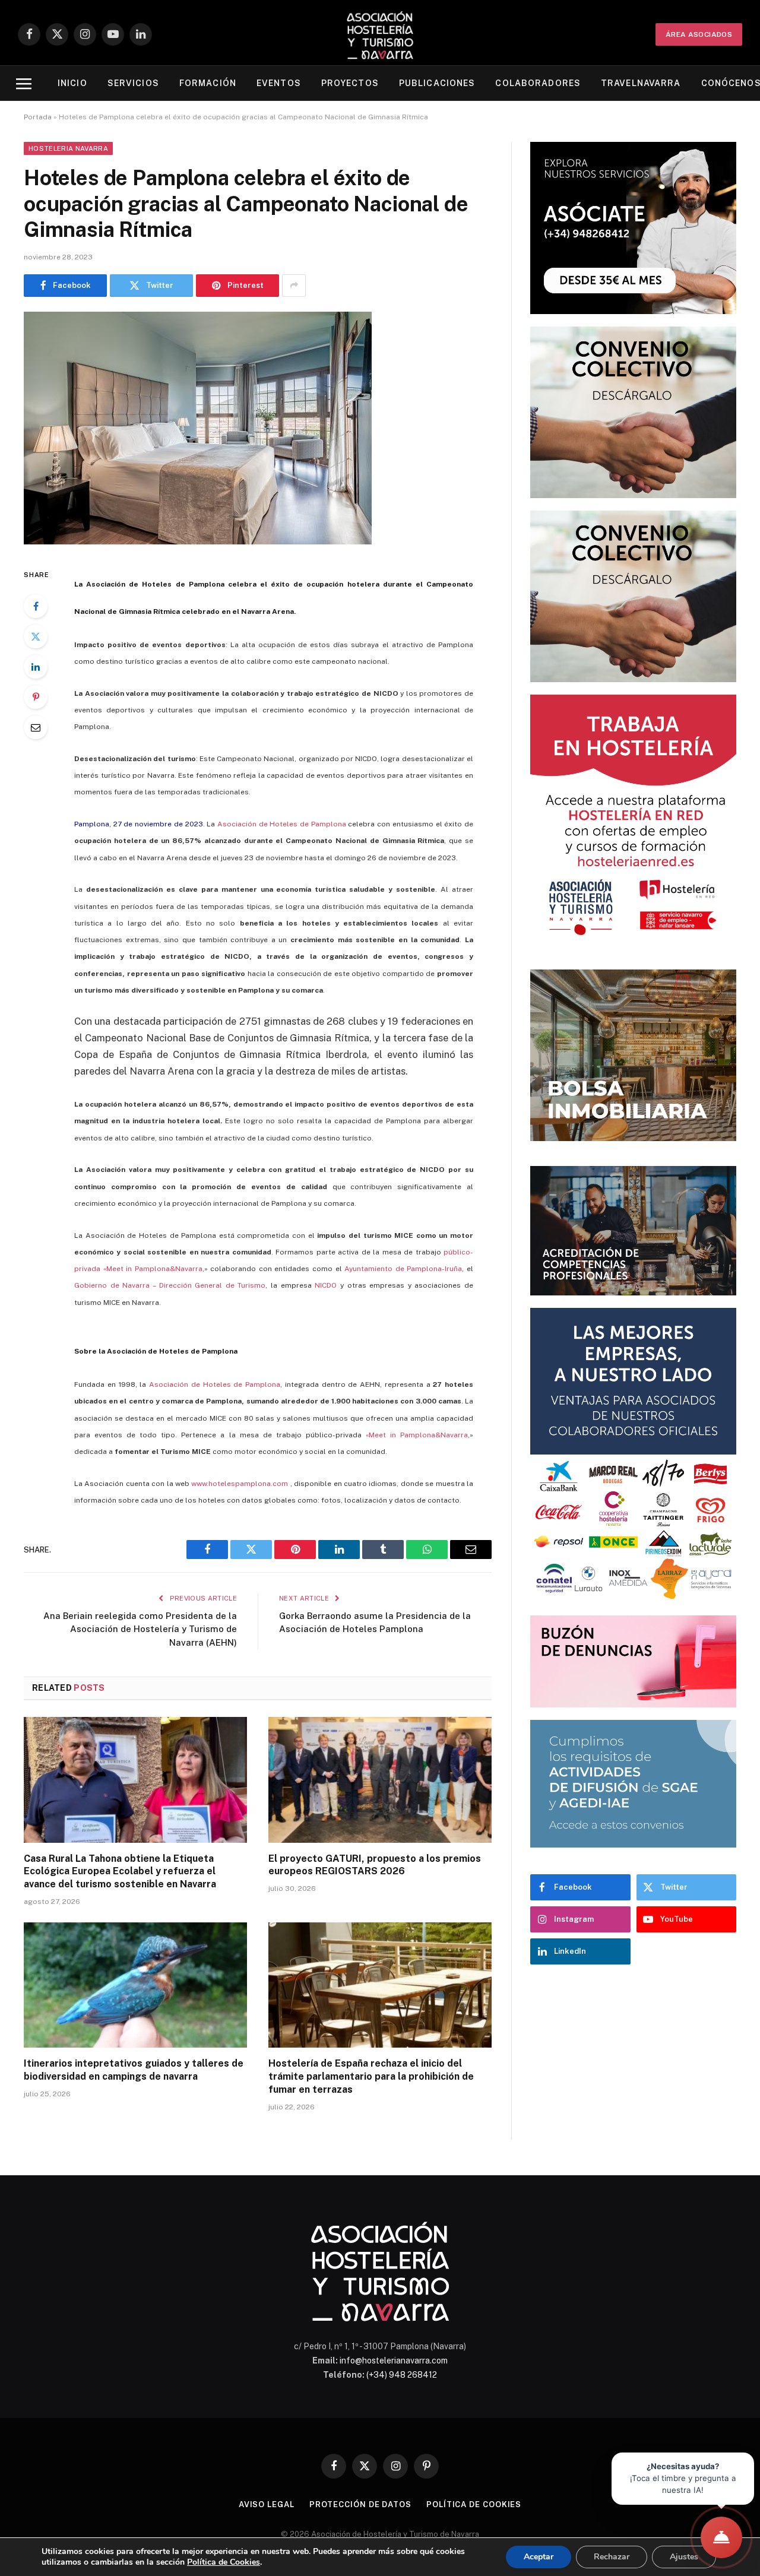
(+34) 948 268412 (402, 2375)
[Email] (36, 727)
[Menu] (24, 83)
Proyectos (350, 83)
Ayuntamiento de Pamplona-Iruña (403, 1269)
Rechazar (612, 2557)
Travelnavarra (641, 83)
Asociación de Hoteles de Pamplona (282, 824)
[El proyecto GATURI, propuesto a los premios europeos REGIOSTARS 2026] (380, 1780)
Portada (38, 117)
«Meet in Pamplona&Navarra (417, 1435)
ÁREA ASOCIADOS (699, 34)
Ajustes (684, 2557)
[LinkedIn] (36, 667)
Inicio (72, 83)
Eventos (279, 83)
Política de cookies (474, 2504)
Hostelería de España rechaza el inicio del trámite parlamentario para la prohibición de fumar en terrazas (371, 2076)
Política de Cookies (224, 2562)
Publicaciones (437, 83)
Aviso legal (267, 2504)
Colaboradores (538, 83)
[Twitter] (36, 636)
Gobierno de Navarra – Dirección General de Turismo (170, 1285)
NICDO (327, 1285)
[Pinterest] (36, 697)
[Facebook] (36, 606)
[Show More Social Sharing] (294, 286)
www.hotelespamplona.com (240, 1484)
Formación (208, 83)
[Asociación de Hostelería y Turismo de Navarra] (380, 34)
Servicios (133, 83)
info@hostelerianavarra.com (394, 2360)
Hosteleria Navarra (68, 148)
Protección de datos (360, 2504)
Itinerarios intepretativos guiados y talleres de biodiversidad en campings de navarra (134, 2070)
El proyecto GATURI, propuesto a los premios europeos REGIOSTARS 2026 (375, 1865)
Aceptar (539, 2557)
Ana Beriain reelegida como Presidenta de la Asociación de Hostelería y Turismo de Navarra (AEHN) (140, 1629)
